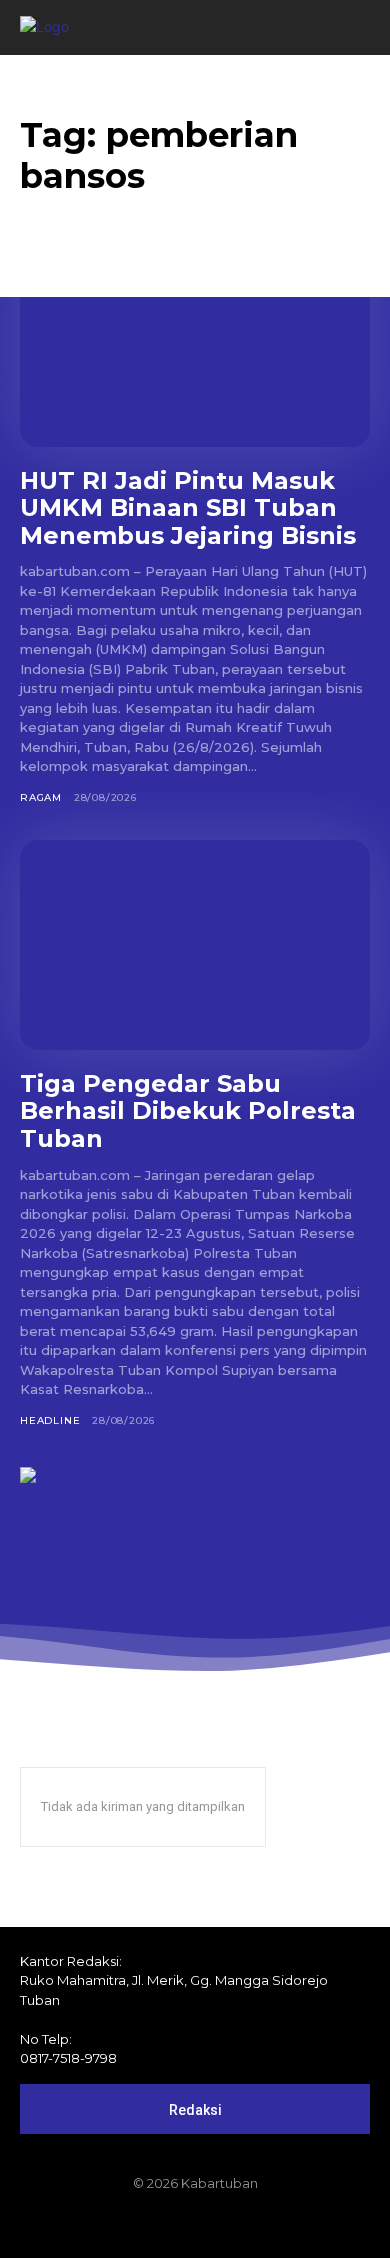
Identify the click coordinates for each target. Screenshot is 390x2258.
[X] (229, 2225)
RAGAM (41, 797)
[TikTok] (195, 2225)
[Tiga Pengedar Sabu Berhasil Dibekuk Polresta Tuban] (195, 945)
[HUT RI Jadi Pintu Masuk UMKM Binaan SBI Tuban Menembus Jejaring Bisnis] (195, 342)
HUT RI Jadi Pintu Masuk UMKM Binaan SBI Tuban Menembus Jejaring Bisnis (188, 508)
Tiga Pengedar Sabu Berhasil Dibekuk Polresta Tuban (188, 1111)
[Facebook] (127, 2225)
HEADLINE (50, 1420)
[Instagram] (161, 2225)
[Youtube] (263, 2225)
